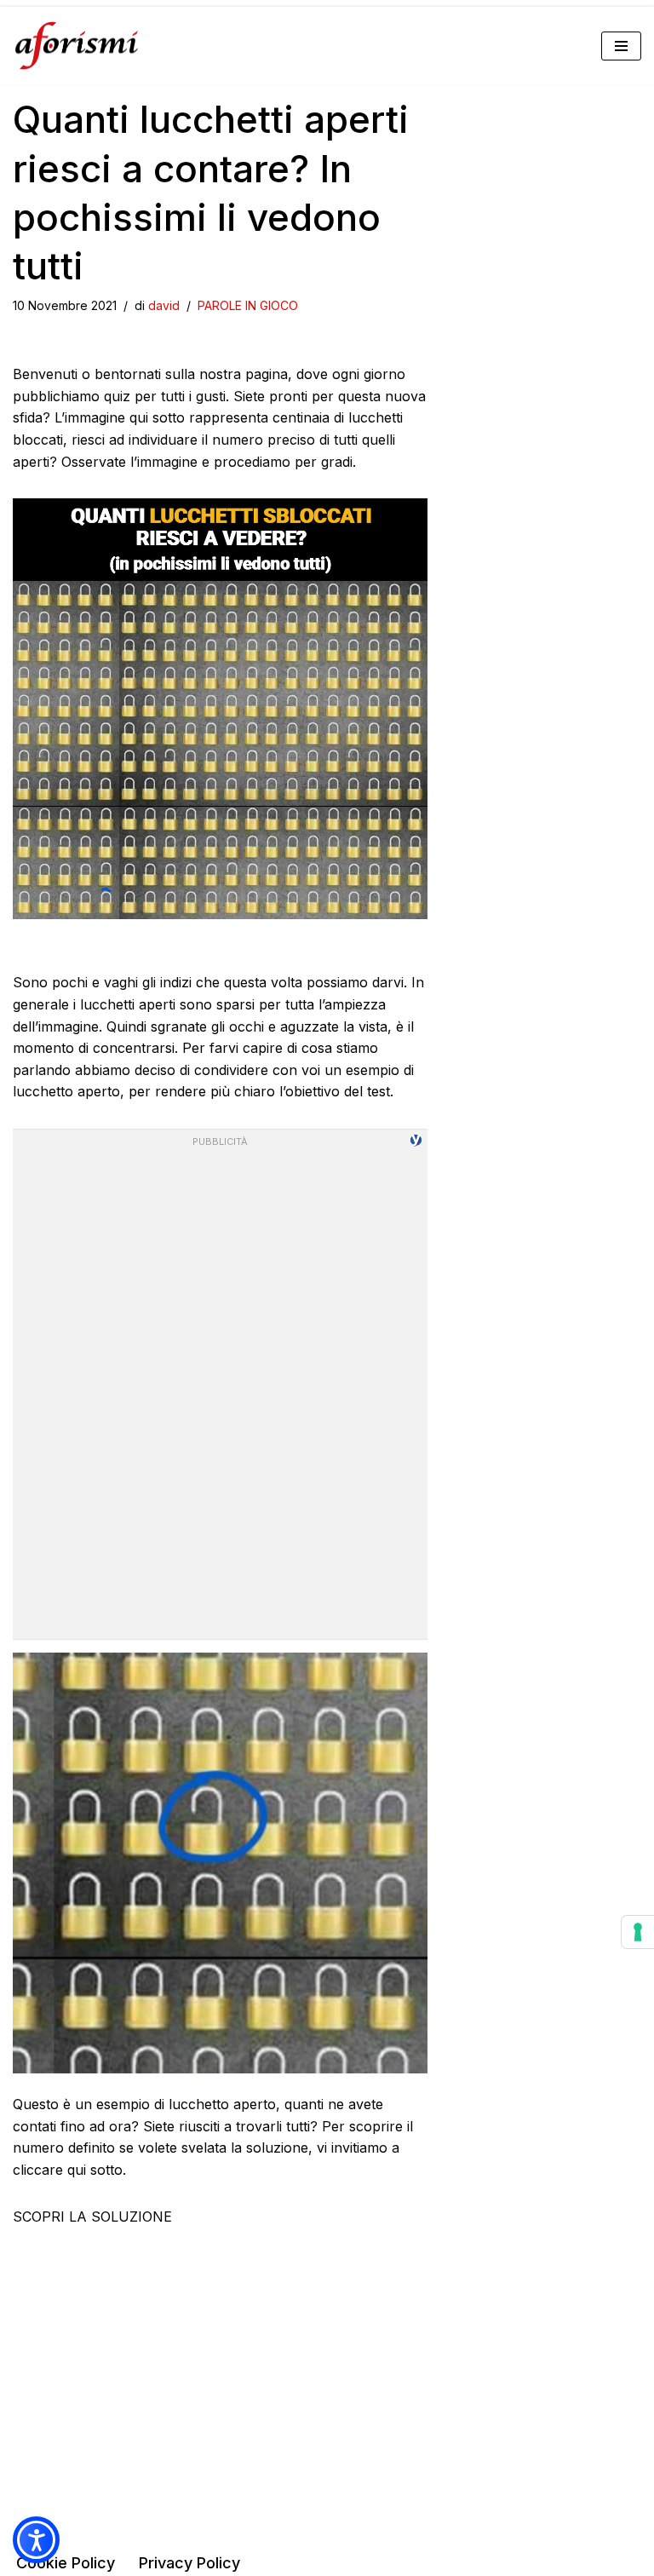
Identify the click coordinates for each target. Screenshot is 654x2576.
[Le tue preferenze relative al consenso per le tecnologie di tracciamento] (638, 1932)
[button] (36, 2540)
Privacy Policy (189, 2563)
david (164, 305)
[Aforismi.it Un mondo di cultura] (77, 46)
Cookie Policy (66, 2563)
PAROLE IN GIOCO (248, 305)
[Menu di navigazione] (621, 46)
